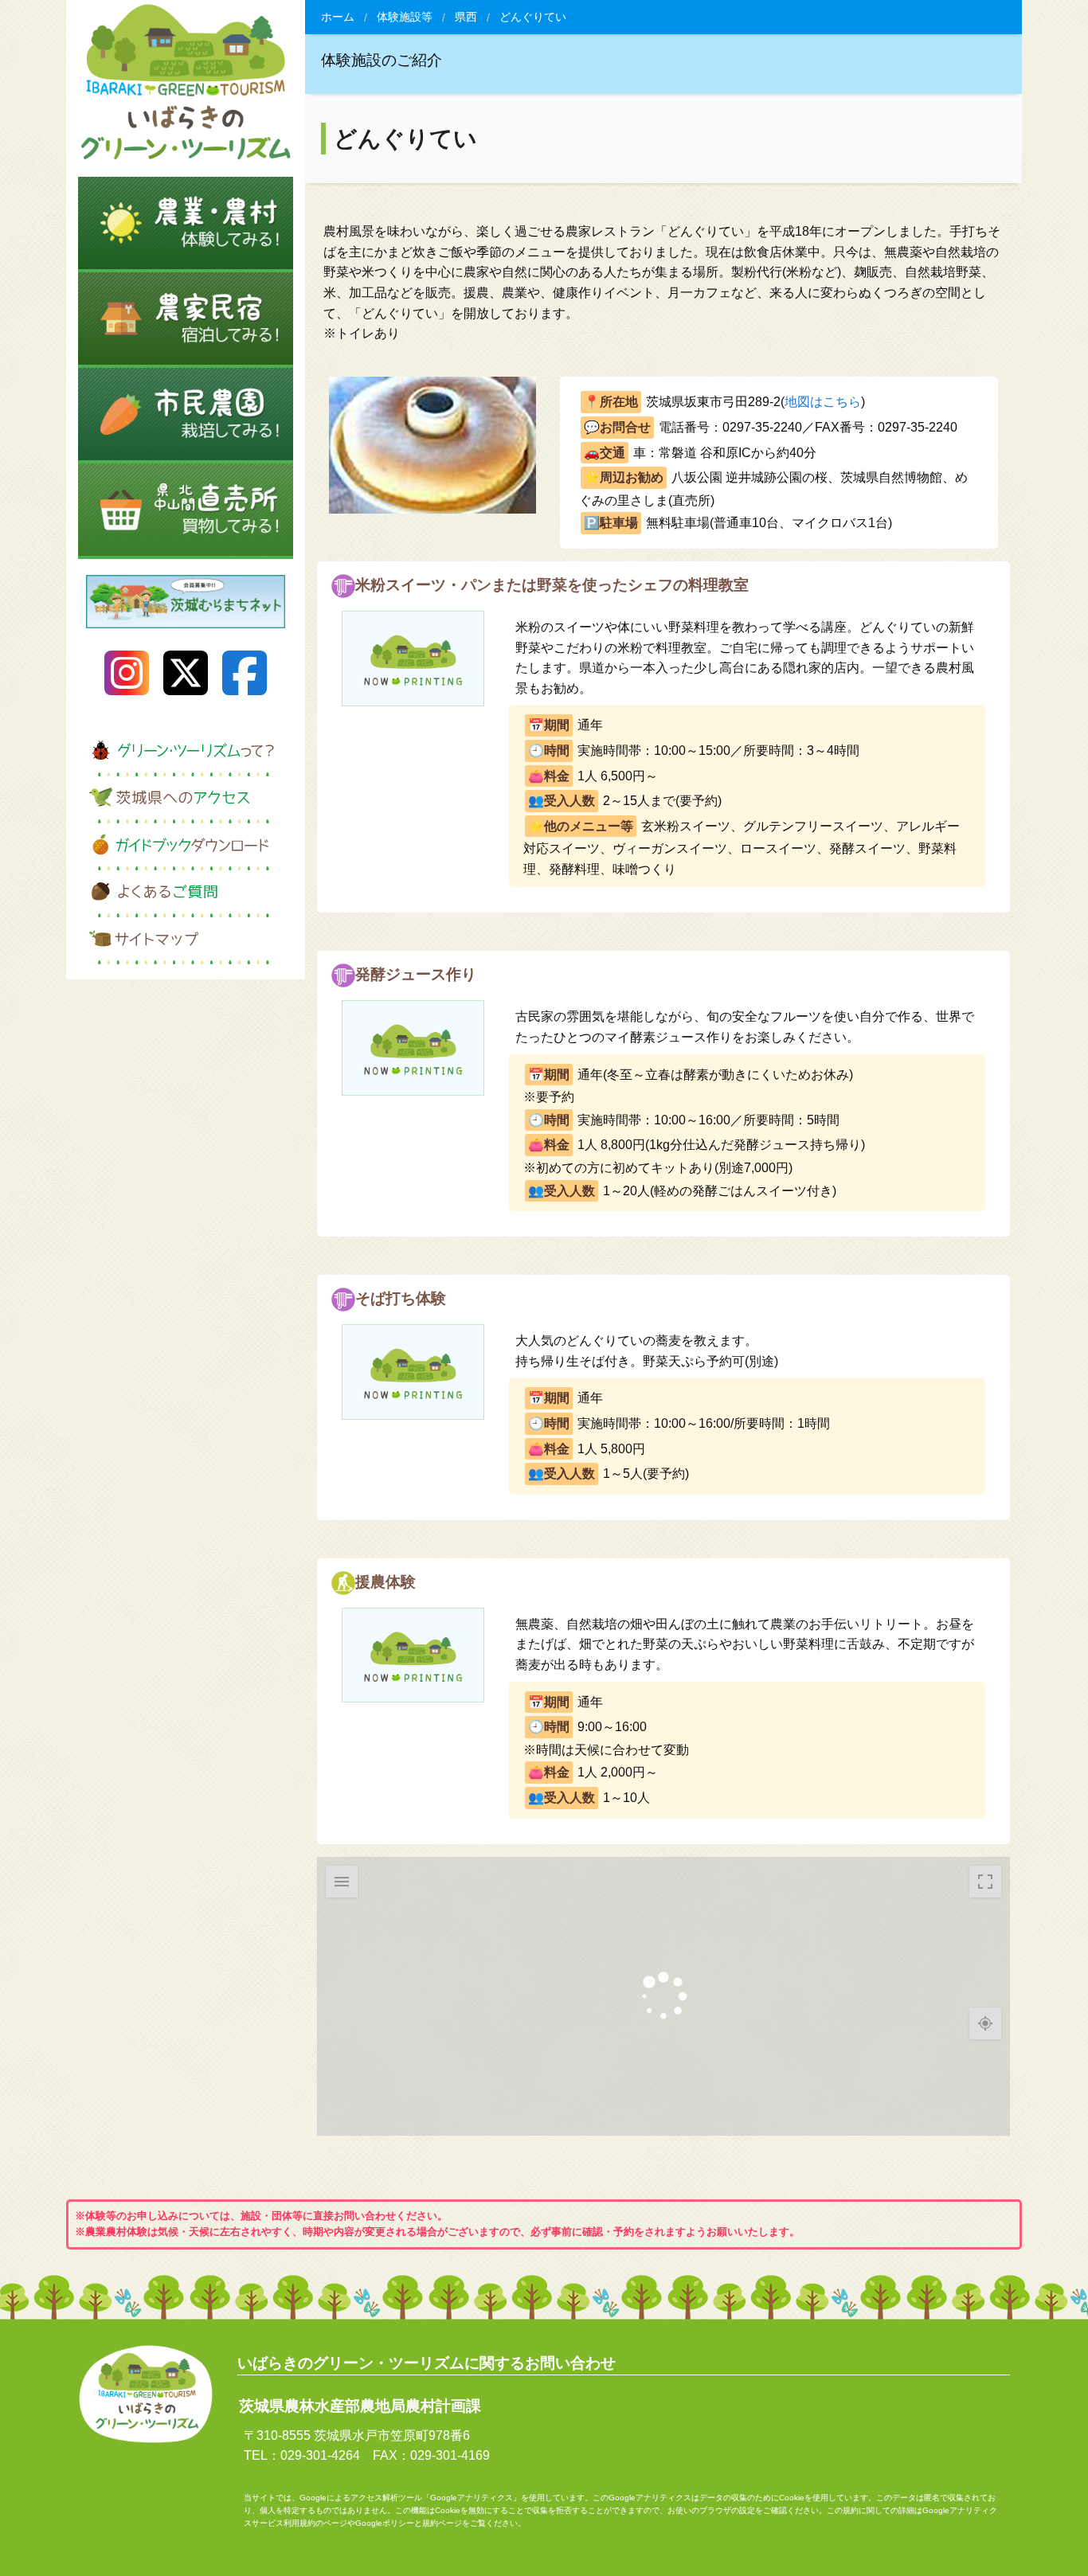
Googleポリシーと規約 (397, 2523)
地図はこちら (823, 402)
